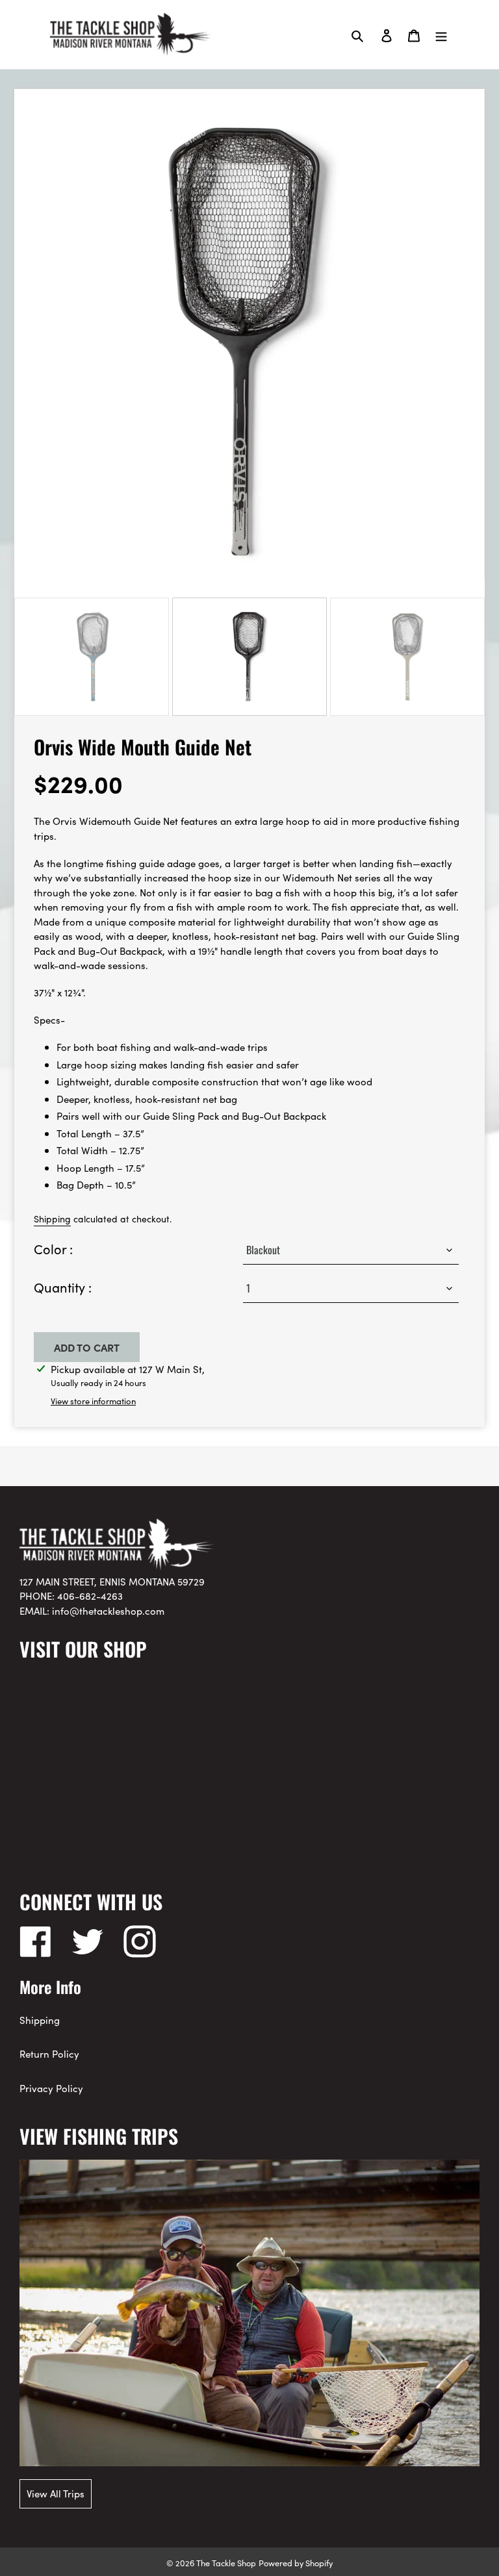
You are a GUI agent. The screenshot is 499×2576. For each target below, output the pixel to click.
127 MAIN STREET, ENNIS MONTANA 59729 (112, 1581)
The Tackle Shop (226, 2562)
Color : (53, 1248)
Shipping (52, 1219)
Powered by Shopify (296, 2562)
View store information (93, 1401)
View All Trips (56, 2493)
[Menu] (441, 34)
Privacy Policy (51, 2088)
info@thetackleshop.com (108, 1610)
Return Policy (49, 2053)
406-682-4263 (90, 1596)
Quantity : (63, 1287)
